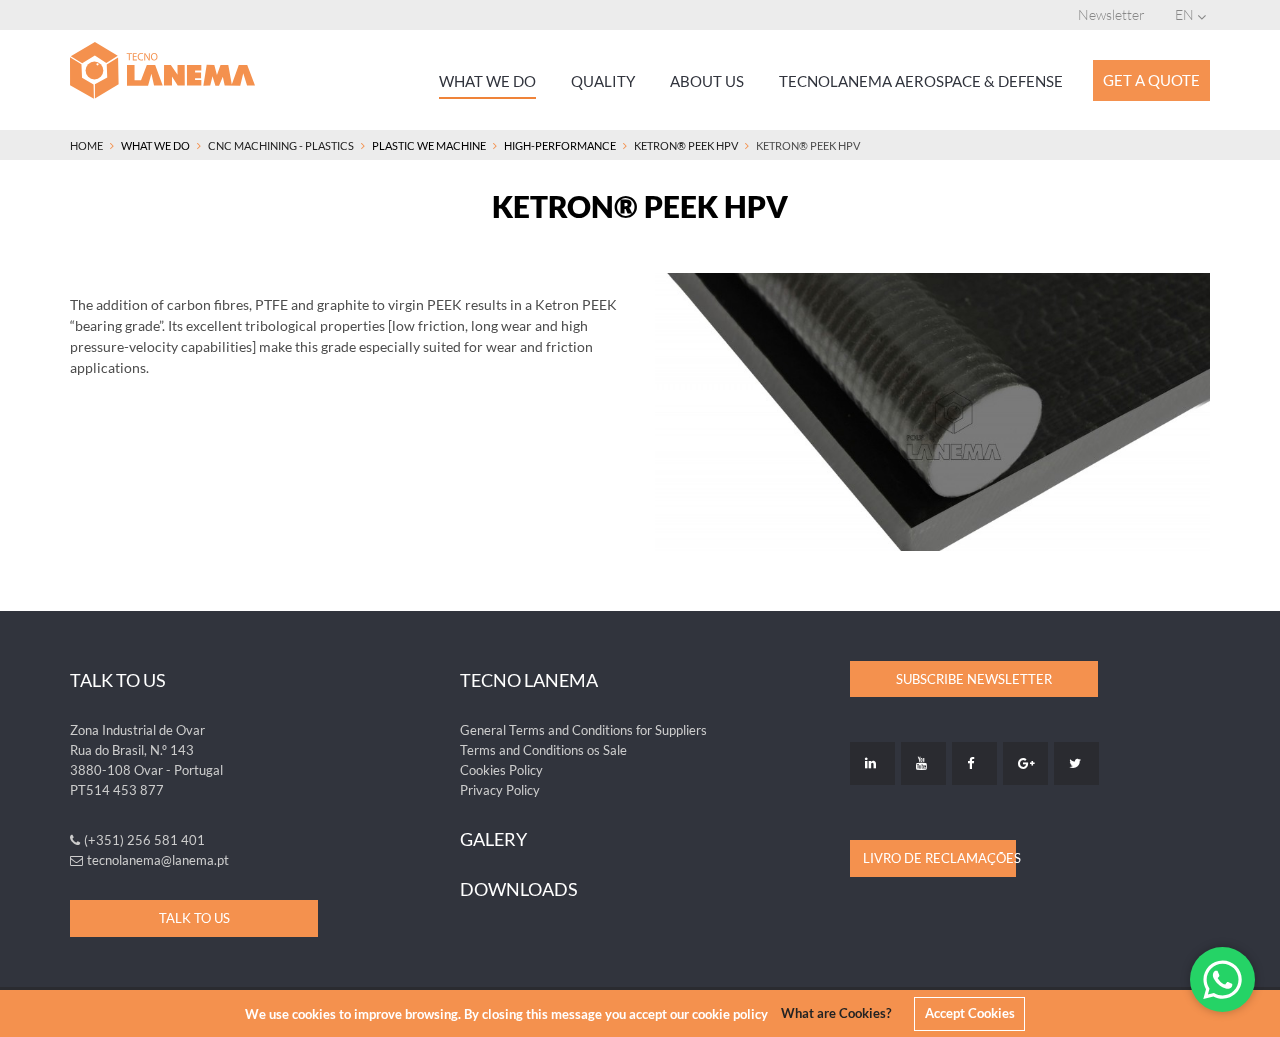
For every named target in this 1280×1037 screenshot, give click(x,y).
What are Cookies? (836, 1013)
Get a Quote (1151, 80)
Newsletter (1111, 14)
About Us (707, 81)
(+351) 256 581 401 (144, 840)
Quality (603, 81)
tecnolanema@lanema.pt (158, 860)
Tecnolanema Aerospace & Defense (921, 81)
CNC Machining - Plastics (281, 145)
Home (86, 145)
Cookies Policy (501, 770)
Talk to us (194, 918)
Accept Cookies (970, 1013)
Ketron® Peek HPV (686, 145)
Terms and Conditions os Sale (543, 750)
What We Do (487, 81)
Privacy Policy (500, 790)
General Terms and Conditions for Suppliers (583, 730)
